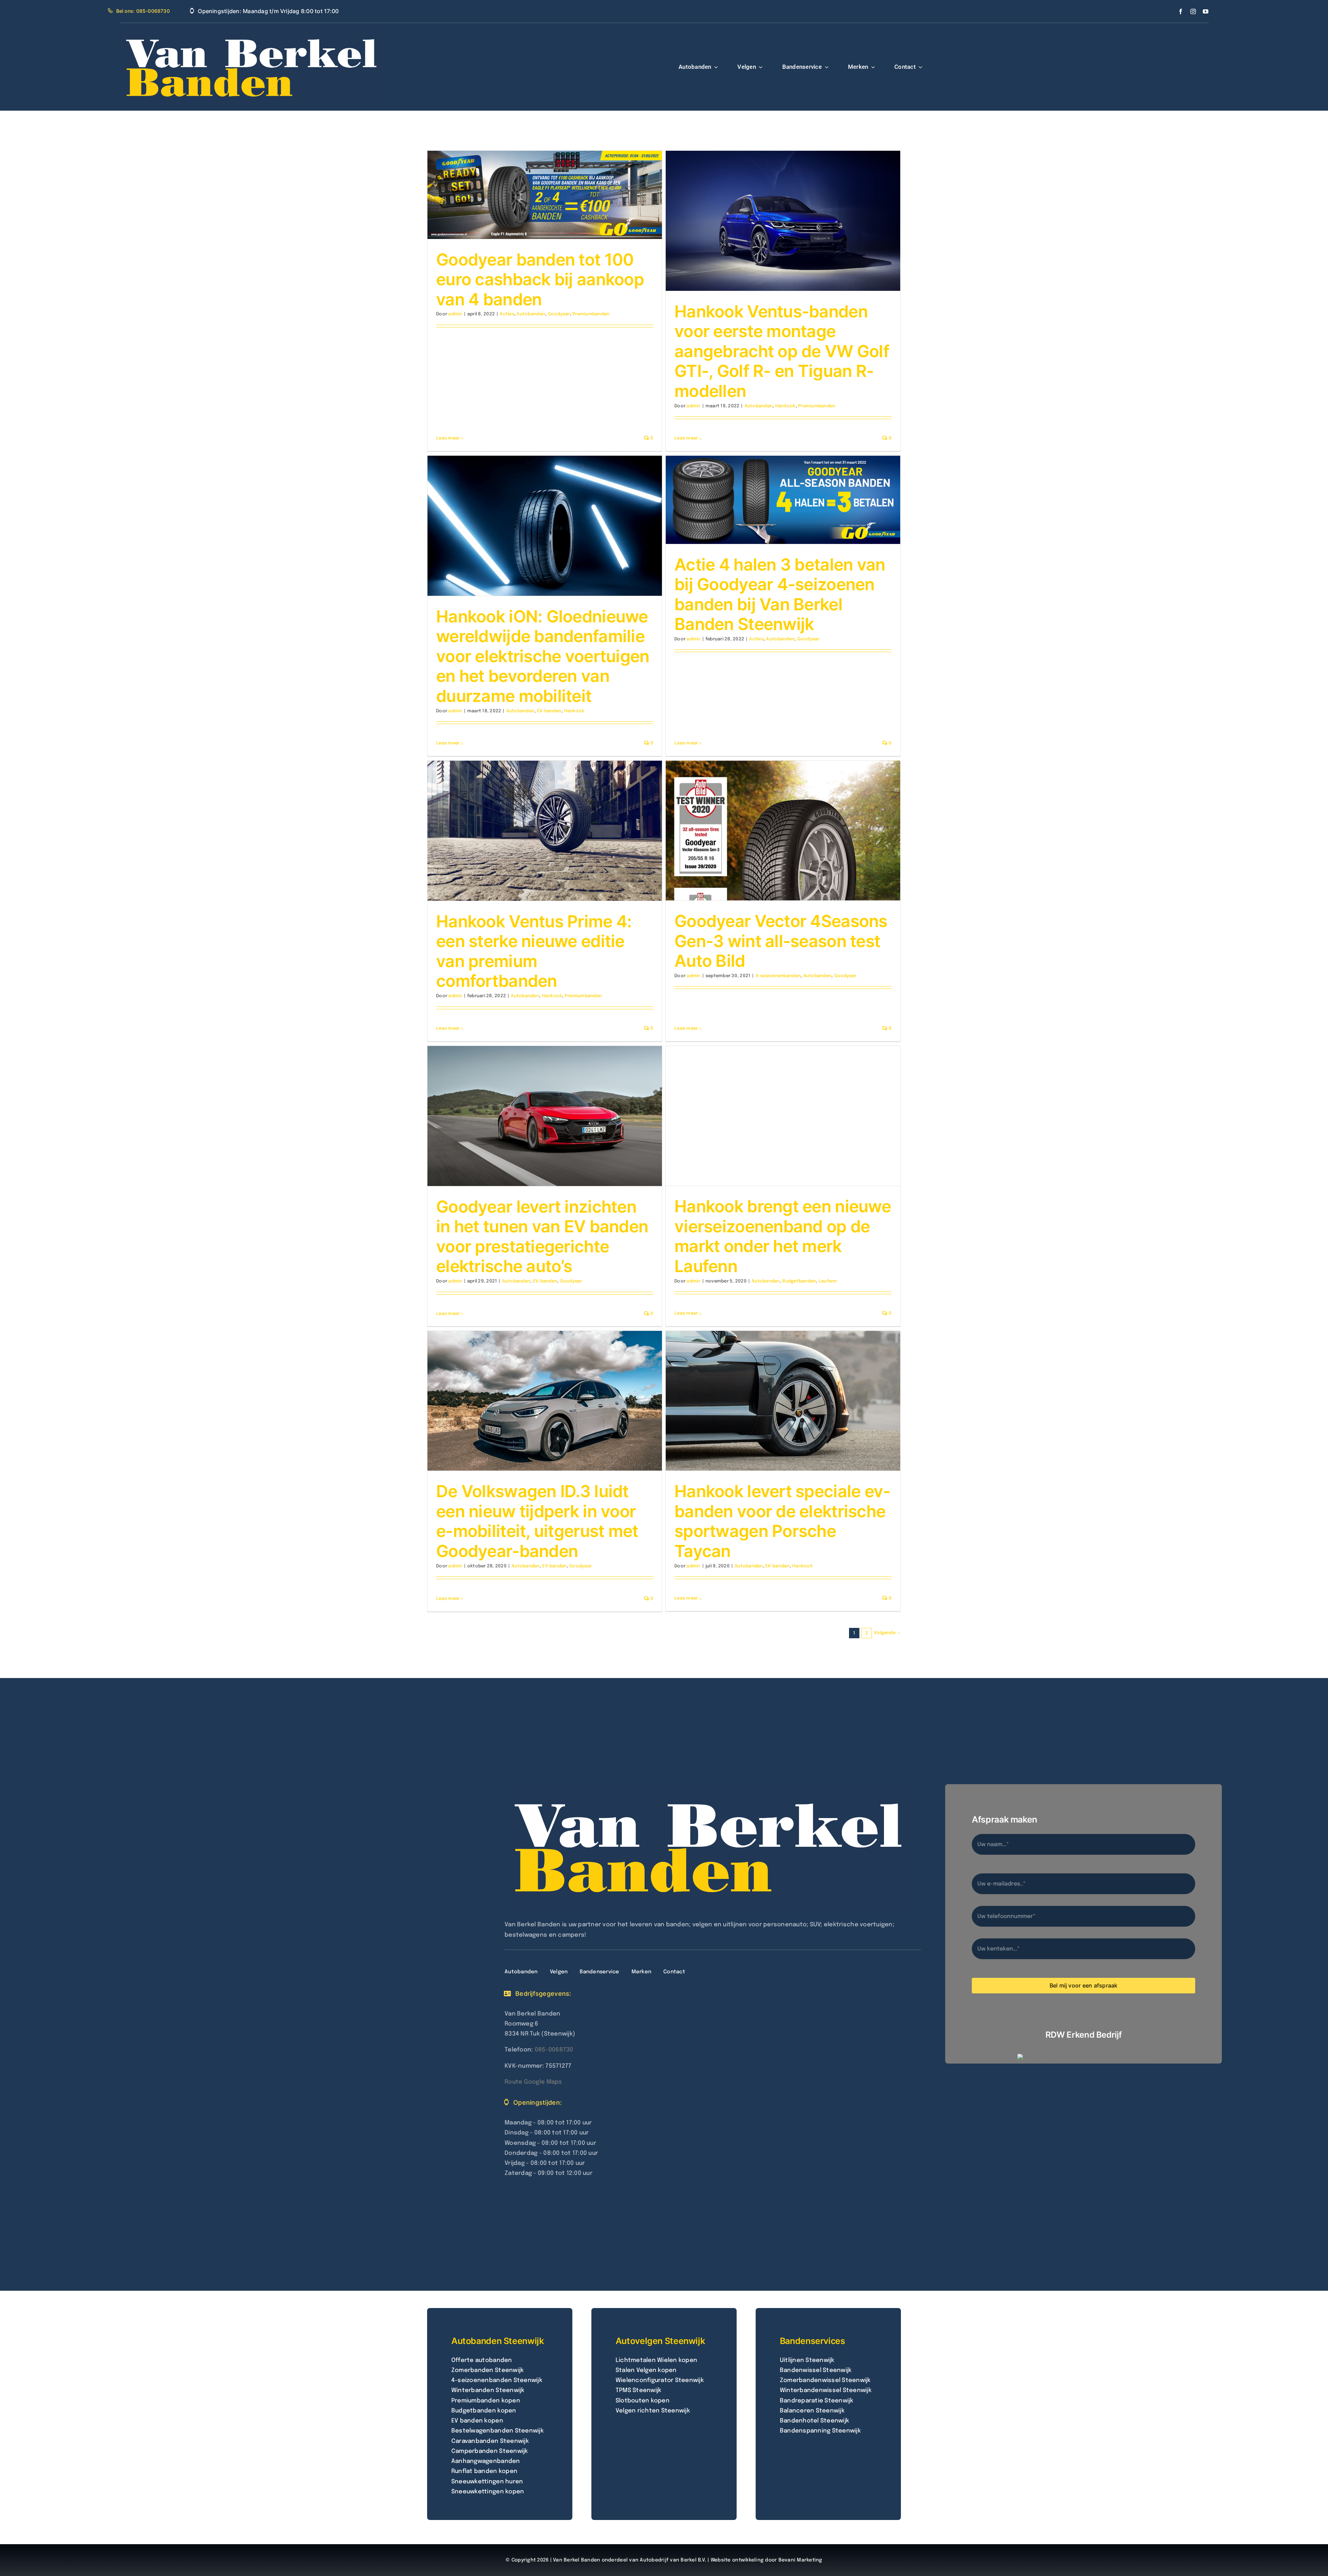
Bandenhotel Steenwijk (814, 2421)
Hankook (786, 406)
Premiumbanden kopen (486, 2401)
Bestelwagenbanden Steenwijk (497, 2431)
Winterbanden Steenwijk (488, 2390)
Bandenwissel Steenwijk (816, 2370)
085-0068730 (554, 2050)
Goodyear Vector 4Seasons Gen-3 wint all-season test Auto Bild (781, 941)
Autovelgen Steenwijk (660, 2341)
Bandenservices (813, 2341)
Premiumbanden (591, 314)
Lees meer (448, 438)
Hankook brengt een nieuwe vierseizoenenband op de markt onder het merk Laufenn (783, 1236)
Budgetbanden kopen (484, 2411)
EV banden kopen (477, 2421)
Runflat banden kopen (484, 2471)
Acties (507, 314)
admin (455, 314)
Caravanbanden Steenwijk (490, 2441)
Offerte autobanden (482, 2360)
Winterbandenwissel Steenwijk (826, 2390)
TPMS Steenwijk (639, 2390)
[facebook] (1181, 11)
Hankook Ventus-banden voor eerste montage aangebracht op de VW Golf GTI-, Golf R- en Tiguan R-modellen (782, 351)
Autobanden (531, 314)
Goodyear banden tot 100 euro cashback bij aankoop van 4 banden (540, 279)
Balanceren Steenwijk (812, 2411)
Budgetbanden (799, 1281)
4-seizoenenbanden (778, 976)
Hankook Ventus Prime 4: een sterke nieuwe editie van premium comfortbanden (534, 951)
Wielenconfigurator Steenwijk (660, 2380)
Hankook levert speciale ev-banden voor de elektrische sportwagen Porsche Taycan (782, 1521)
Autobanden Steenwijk (498, 2341)
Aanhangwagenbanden (486, 2461)
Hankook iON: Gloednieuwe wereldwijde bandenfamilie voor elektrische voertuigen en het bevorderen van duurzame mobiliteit (543, 656)
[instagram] (1193, 11)
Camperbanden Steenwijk (490, 2451)
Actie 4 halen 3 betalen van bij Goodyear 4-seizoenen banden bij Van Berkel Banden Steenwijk (780, 594)
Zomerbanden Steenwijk (487, 2370)
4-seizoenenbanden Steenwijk (497, 2380)
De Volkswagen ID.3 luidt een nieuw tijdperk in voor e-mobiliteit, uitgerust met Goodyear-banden (537, 1521)
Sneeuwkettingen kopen (488, 2492)
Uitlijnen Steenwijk (807, 2360)
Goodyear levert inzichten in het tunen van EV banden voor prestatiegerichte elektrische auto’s (542, 1236)
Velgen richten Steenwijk (653, 2411)
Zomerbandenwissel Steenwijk (825, 2380)
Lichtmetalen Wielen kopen (656, 2360)
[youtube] (1206, 11)
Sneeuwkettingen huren (487, 2482)
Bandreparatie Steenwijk (817, 2401)
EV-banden (549, 711)
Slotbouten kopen (643, 2401)
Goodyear (559, 314)
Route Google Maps (533, 2082)
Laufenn (828, 1281)
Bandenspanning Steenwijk (820, 2431)
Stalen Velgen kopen (646, 2370)
